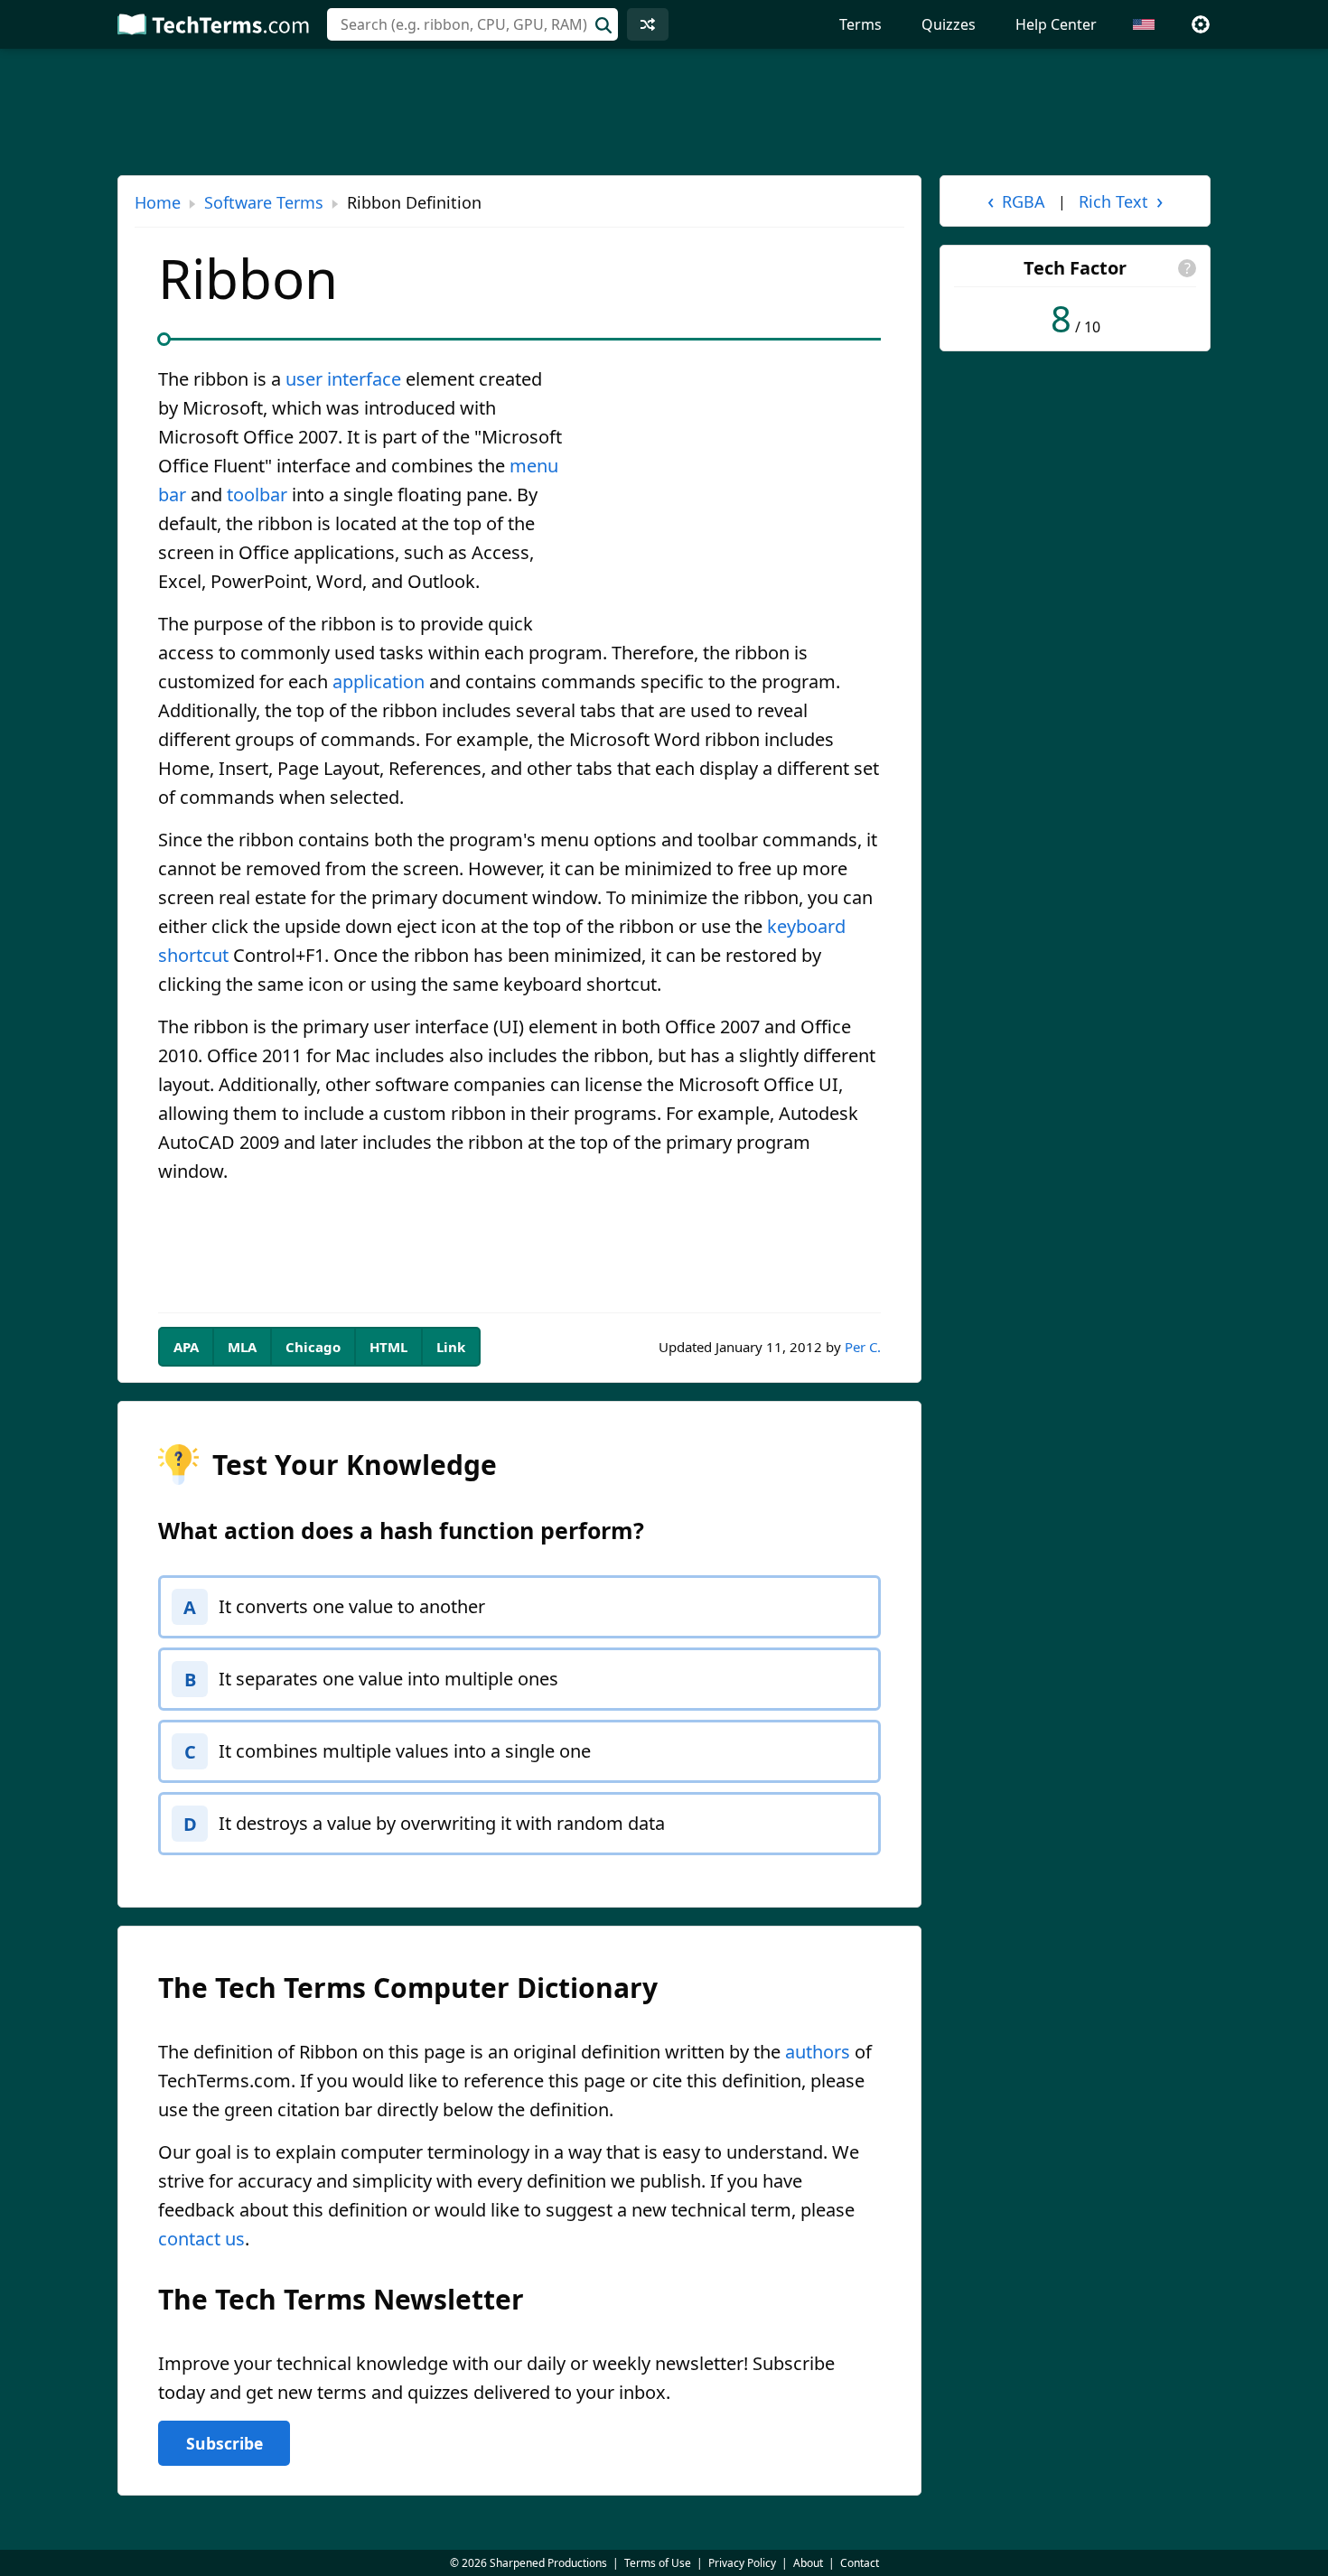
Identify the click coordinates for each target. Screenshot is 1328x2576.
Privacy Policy (742, 2563)
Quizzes (949, 24)
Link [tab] (451, 1347)
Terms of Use (658, 2563)
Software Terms (264, 202)
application (379, 681)
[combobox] (472, 24)
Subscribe (224, 2443)
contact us (201, 2239)
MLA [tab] (242, 1347)
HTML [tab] (388, 1347)
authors (818, 2052)
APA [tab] (186, 1347)
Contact (860, 2563)
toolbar (257, 495)
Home (158, 202)
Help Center (1056, 24)
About (808, 2563)
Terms (860, 24)
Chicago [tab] (313, 1347)
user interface (343, 379)
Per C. (863, 1347)
